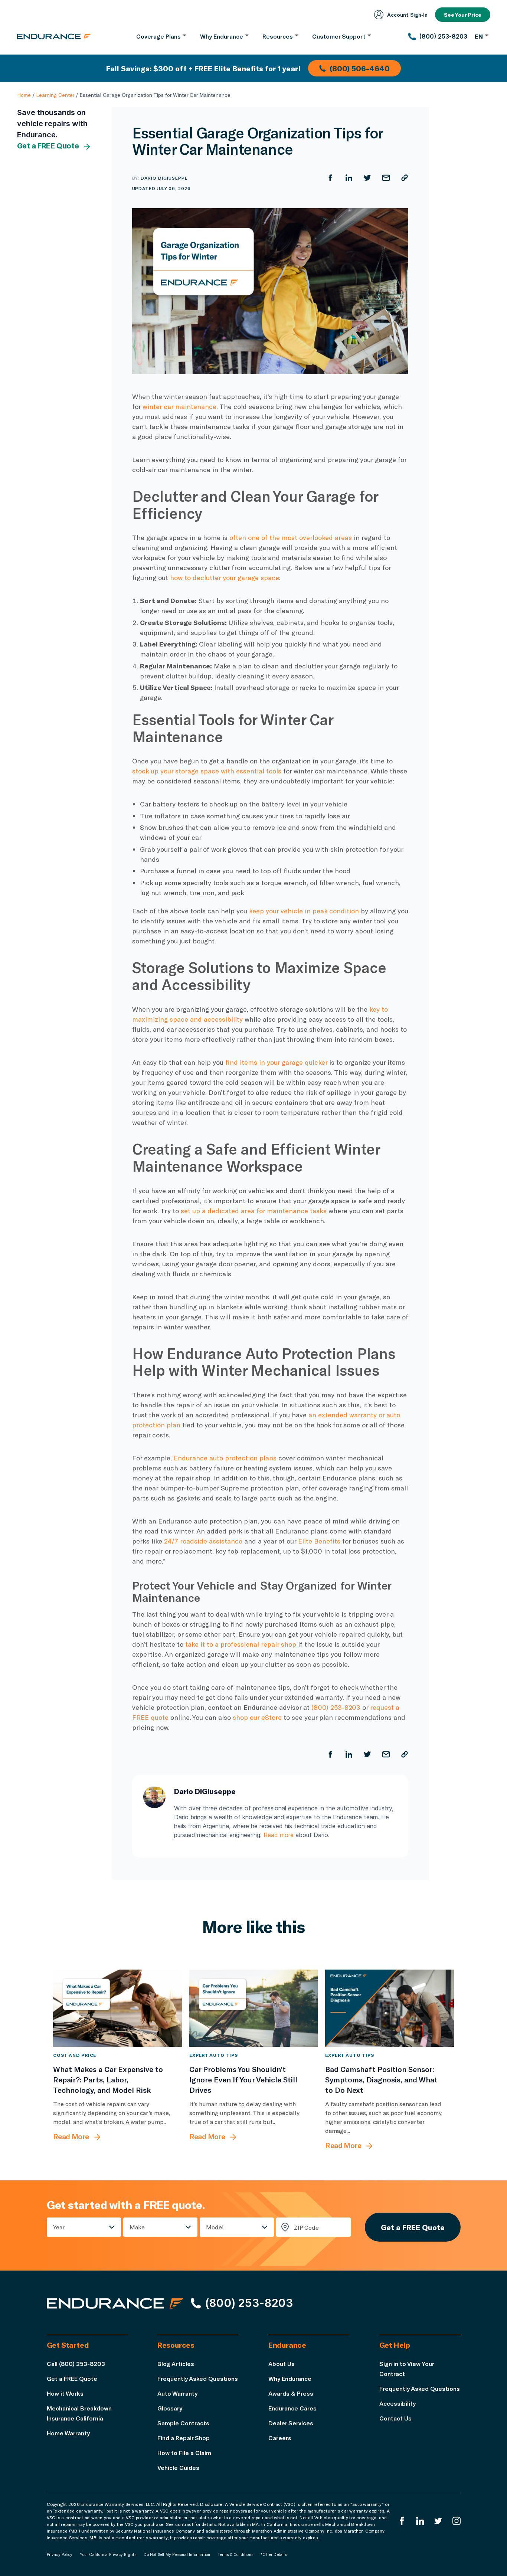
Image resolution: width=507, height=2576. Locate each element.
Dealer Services (291, 2423)
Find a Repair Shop (184, 2438)
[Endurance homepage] (54, 36)
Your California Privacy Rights (108, 2554)
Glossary (170, 2408)
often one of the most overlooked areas (291, 537)
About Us (282, 2364)
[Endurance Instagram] (457, 2521)
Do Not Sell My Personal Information (177, 2554)
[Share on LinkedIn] (349, 178)
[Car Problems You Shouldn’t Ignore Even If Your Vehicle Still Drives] (254, 2008)
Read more (279, 1835)
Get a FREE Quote (48, 146)
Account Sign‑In (407, 15)
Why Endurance (290, 2378)
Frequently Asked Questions (198, 2378)
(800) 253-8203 (336, 1707)
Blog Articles (176, 2364)
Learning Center (55, 95)
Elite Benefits (319, 1541)
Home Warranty (68, 2433)
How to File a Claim (184, 2453)
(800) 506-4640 (360, 68)
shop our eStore (257, 1717)
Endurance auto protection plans (225, 1458)
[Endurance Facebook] (402, 2521)
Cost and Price (75, 2055)
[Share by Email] (386, 178)
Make (137, 2227)
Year (59, 2227)
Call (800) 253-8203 (76, 2364)
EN (479, 36)
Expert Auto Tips (214, 2055)
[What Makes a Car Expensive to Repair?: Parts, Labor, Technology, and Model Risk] (117, 2008)
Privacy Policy (60, 2554)
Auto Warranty (177, 2393)
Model (215, 2227)
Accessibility (398, 2403)
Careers (280, 2438)
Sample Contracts (183, 2423)
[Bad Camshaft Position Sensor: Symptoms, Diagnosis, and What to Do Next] (390, 2008)
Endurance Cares (292, 2408)
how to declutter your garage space (225, 577)
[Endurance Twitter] (438, 2521)
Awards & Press (291, 2393)
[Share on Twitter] (367, 178)
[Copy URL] (405, 178)
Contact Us (395, 2418)
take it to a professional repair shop (241, 1644)
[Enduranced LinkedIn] (420, 2521)
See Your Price (463, 15)
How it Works (65, 2393)
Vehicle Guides (178, 2467)
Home (24, 95)
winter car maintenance (179, 406)
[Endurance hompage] (115, 2303)
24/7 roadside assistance (203, 1541)
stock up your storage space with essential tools (207, 771)
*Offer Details (274, 2554)
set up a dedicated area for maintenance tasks (254, 1211)
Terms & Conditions (235, 2554)
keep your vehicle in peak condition (304, 911)
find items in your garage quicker (276, 1062)
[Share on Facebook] (330, 178)
